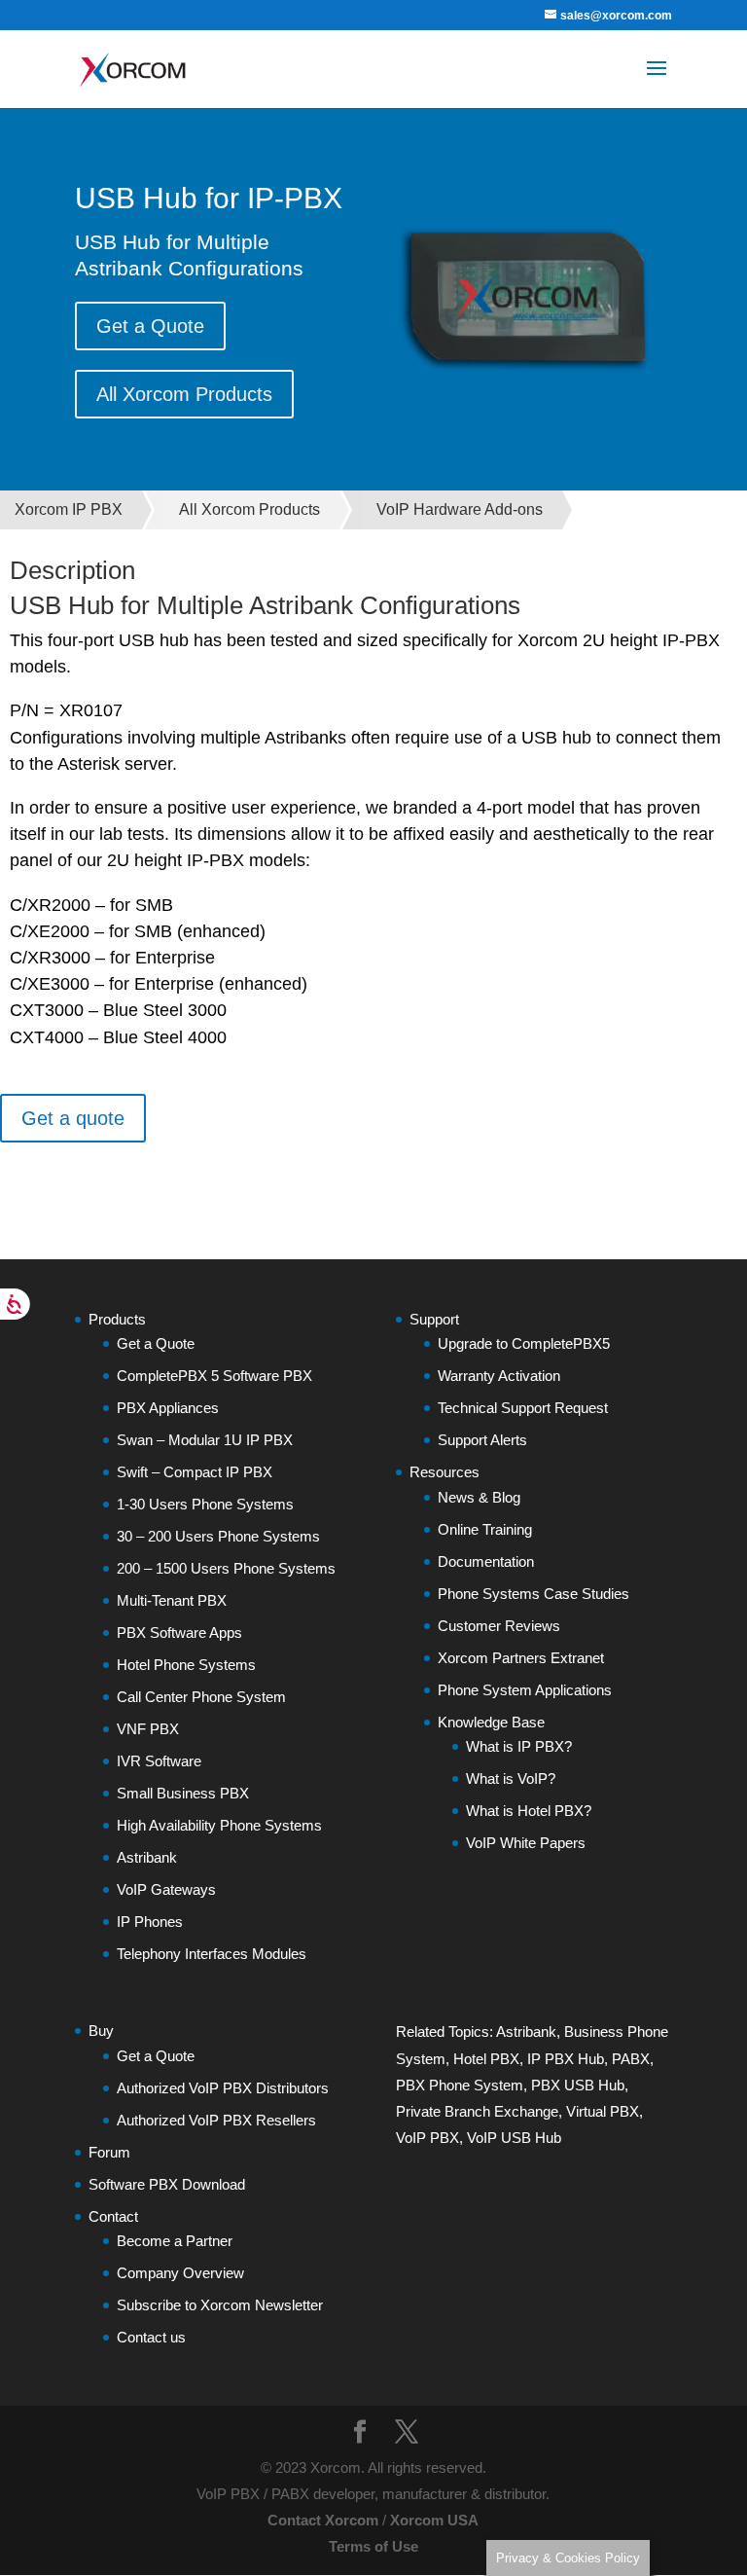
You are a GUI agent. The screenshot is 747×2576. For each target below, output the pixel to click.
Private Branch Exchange (477, 2111)
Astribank (147, 1857)
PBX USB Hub (578, 2085)
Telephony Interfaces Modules (212, 1954)
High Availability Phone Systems (219, 1825)
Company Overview (180, 2273)
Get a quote (73, 1118)
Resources (445, 1472)
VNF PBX (148, 1729)
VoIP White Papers (526, 1843)
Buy (101, 2031)
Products (117, 1319)
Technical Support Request (523, 1408)
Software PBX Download (167, 2184)
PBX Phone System (460, 2085)
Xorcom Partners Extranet (521, 1658)
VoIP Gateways (166, 1889)
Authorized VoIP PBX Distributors (223, 2088)
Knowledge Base (491, 1722)
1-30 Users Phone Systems (205, 1504)
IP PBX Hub (566, 2059)
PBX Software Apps (179, 1633)
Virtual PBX (603, 2111)
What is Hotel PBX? (529, 1811)
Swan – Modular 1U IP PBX (205, 1440)
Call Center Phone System (201, 1697)
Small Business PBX (183, 1793)
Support (434, 1319)
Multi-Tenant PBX (172, 1600)
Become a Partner (175, 2241)
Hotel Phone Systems (186, 1665)
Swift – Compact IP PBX (195, 1472)
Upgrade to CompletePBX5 (524, 1343)
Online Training (485, 1529)
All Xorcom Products (184, 394)
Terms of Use (373, 2546)
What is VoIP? (511, 1778)
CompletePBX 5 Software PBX (214, 1376)
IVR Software (159, 1761)
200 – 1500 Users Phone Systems (226, 1568)
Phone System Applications (525, 1690)
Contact (113, 2216)
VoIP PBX (427, 2138)
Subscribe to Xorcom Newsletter (220, 2305)
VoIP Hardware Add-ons (460, 509)
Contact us (151, 2337)
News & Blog (479, 1497)
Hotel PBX (486, 2059)
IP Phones (150, 1922)
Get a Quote (150, 326)
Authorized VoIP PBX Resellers (216, 2120)
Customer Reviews (499, 1626)
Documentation (486, 1561)
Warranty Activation (499, 1376)
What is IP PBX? (519, 1746)
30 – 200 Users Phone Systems (218, 1536)
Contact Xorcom (323, 2520)
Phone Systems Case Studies (534, 1594)
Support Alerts (482, 1440)
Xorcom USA (434, 2520)
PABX (631, 2059)
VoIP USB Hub (514, 2138)
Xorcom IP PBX (69, 509)
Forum (109, 2152)
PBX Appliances (168, 1408)
